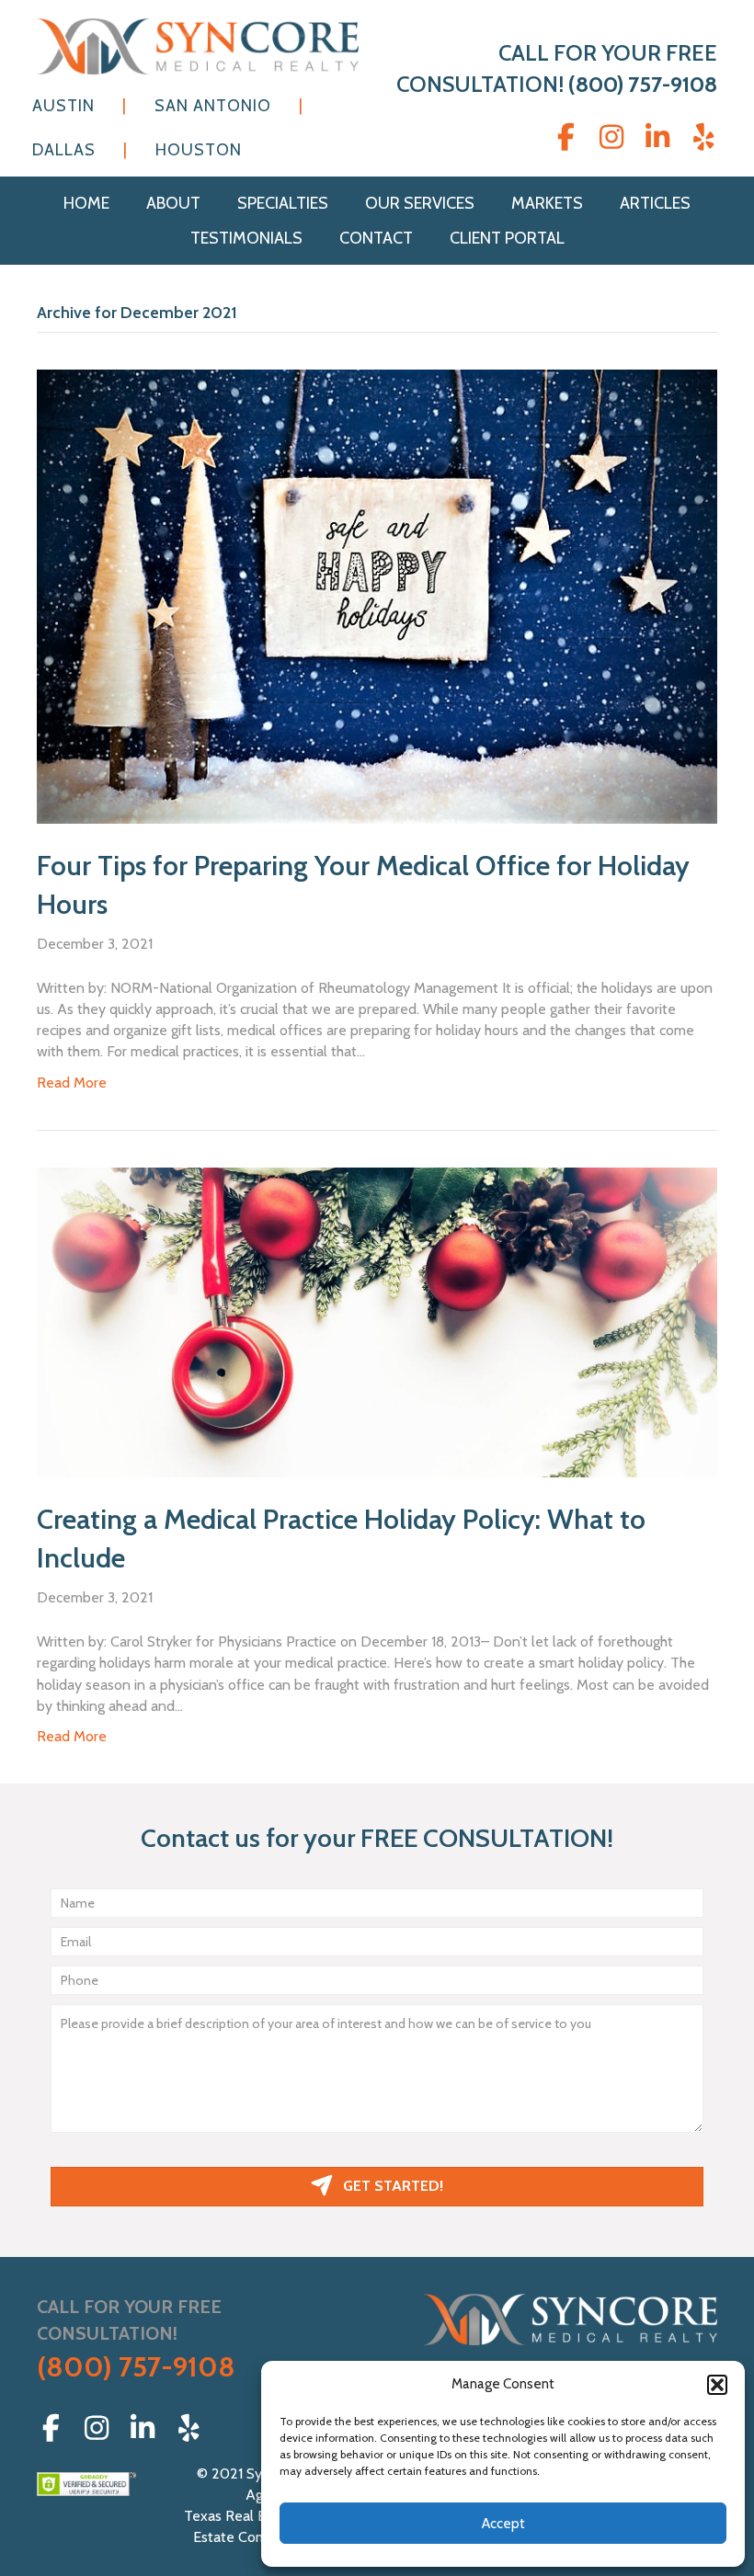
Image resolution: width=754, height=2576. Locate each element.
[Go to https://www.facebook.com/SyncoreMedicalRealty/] (565, 138)
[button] (717, 2385)
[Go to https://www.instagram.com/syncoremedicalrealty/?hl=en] (611, 138)
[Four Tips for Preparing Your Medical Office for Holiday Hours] (377, 595)
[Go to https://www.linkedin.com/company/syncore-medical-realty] (657, 138)
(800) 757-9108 (643, 84)
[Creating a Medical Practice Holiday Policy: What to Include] (377, 1321)
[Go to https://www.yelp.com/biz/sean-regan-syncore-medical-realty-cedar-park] (703, 138)
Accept (503, 2524)
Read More (72, 1083)
